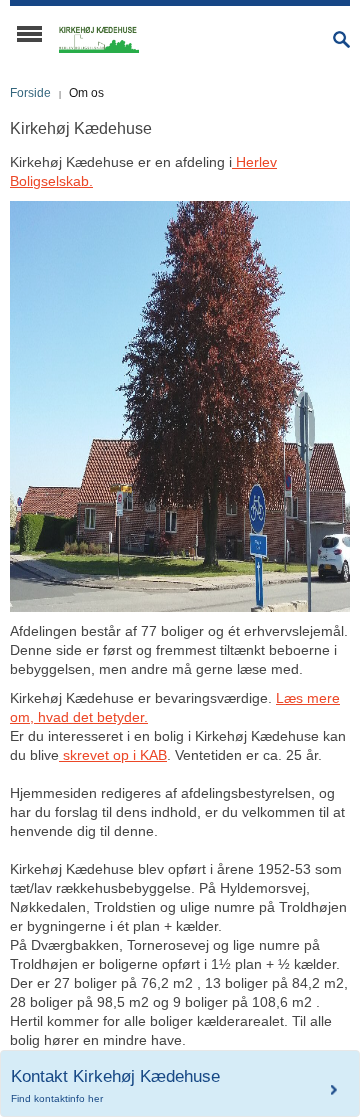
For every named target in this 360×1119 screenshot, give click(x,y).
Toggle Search (341, 39)
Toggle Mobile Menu (29, 34)
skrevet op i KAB (113, 755)
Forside (30, 93)
